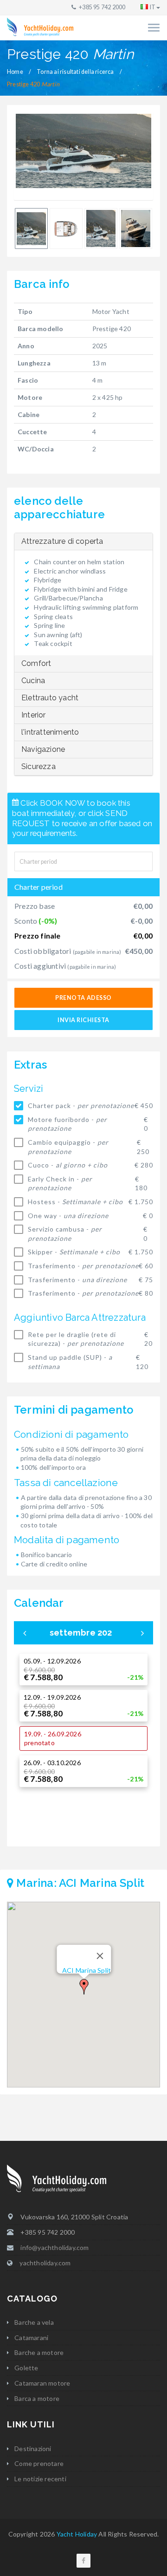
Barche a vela (34, 2322)
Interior (34, 715)
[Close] (100, 1956)
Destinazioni (33, 2449)
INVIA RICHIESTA (83, 1020)
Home (15, 72)
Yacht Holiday (77, 2534)
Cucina (33, 681)
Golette (26, 2368)
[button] (84, 1987)
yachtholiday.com (45, 2263)
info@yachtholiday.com (55, 2247)
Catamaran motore (42, 2383)
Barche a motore (39, 2352)
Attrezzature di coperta (62, 541)
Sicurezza (39, 766)
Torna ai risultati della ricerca (75, 72)
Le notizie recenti (40, 2479)
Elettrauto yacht (50, 698)
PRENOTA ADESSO (83, 998)
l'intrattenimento (50, 732)
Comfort (36, 663)
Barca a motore (37, 2398)
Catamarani (31, 2338)
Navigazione (43, 749)
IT (153, 7)
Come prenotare (39, 2463)
